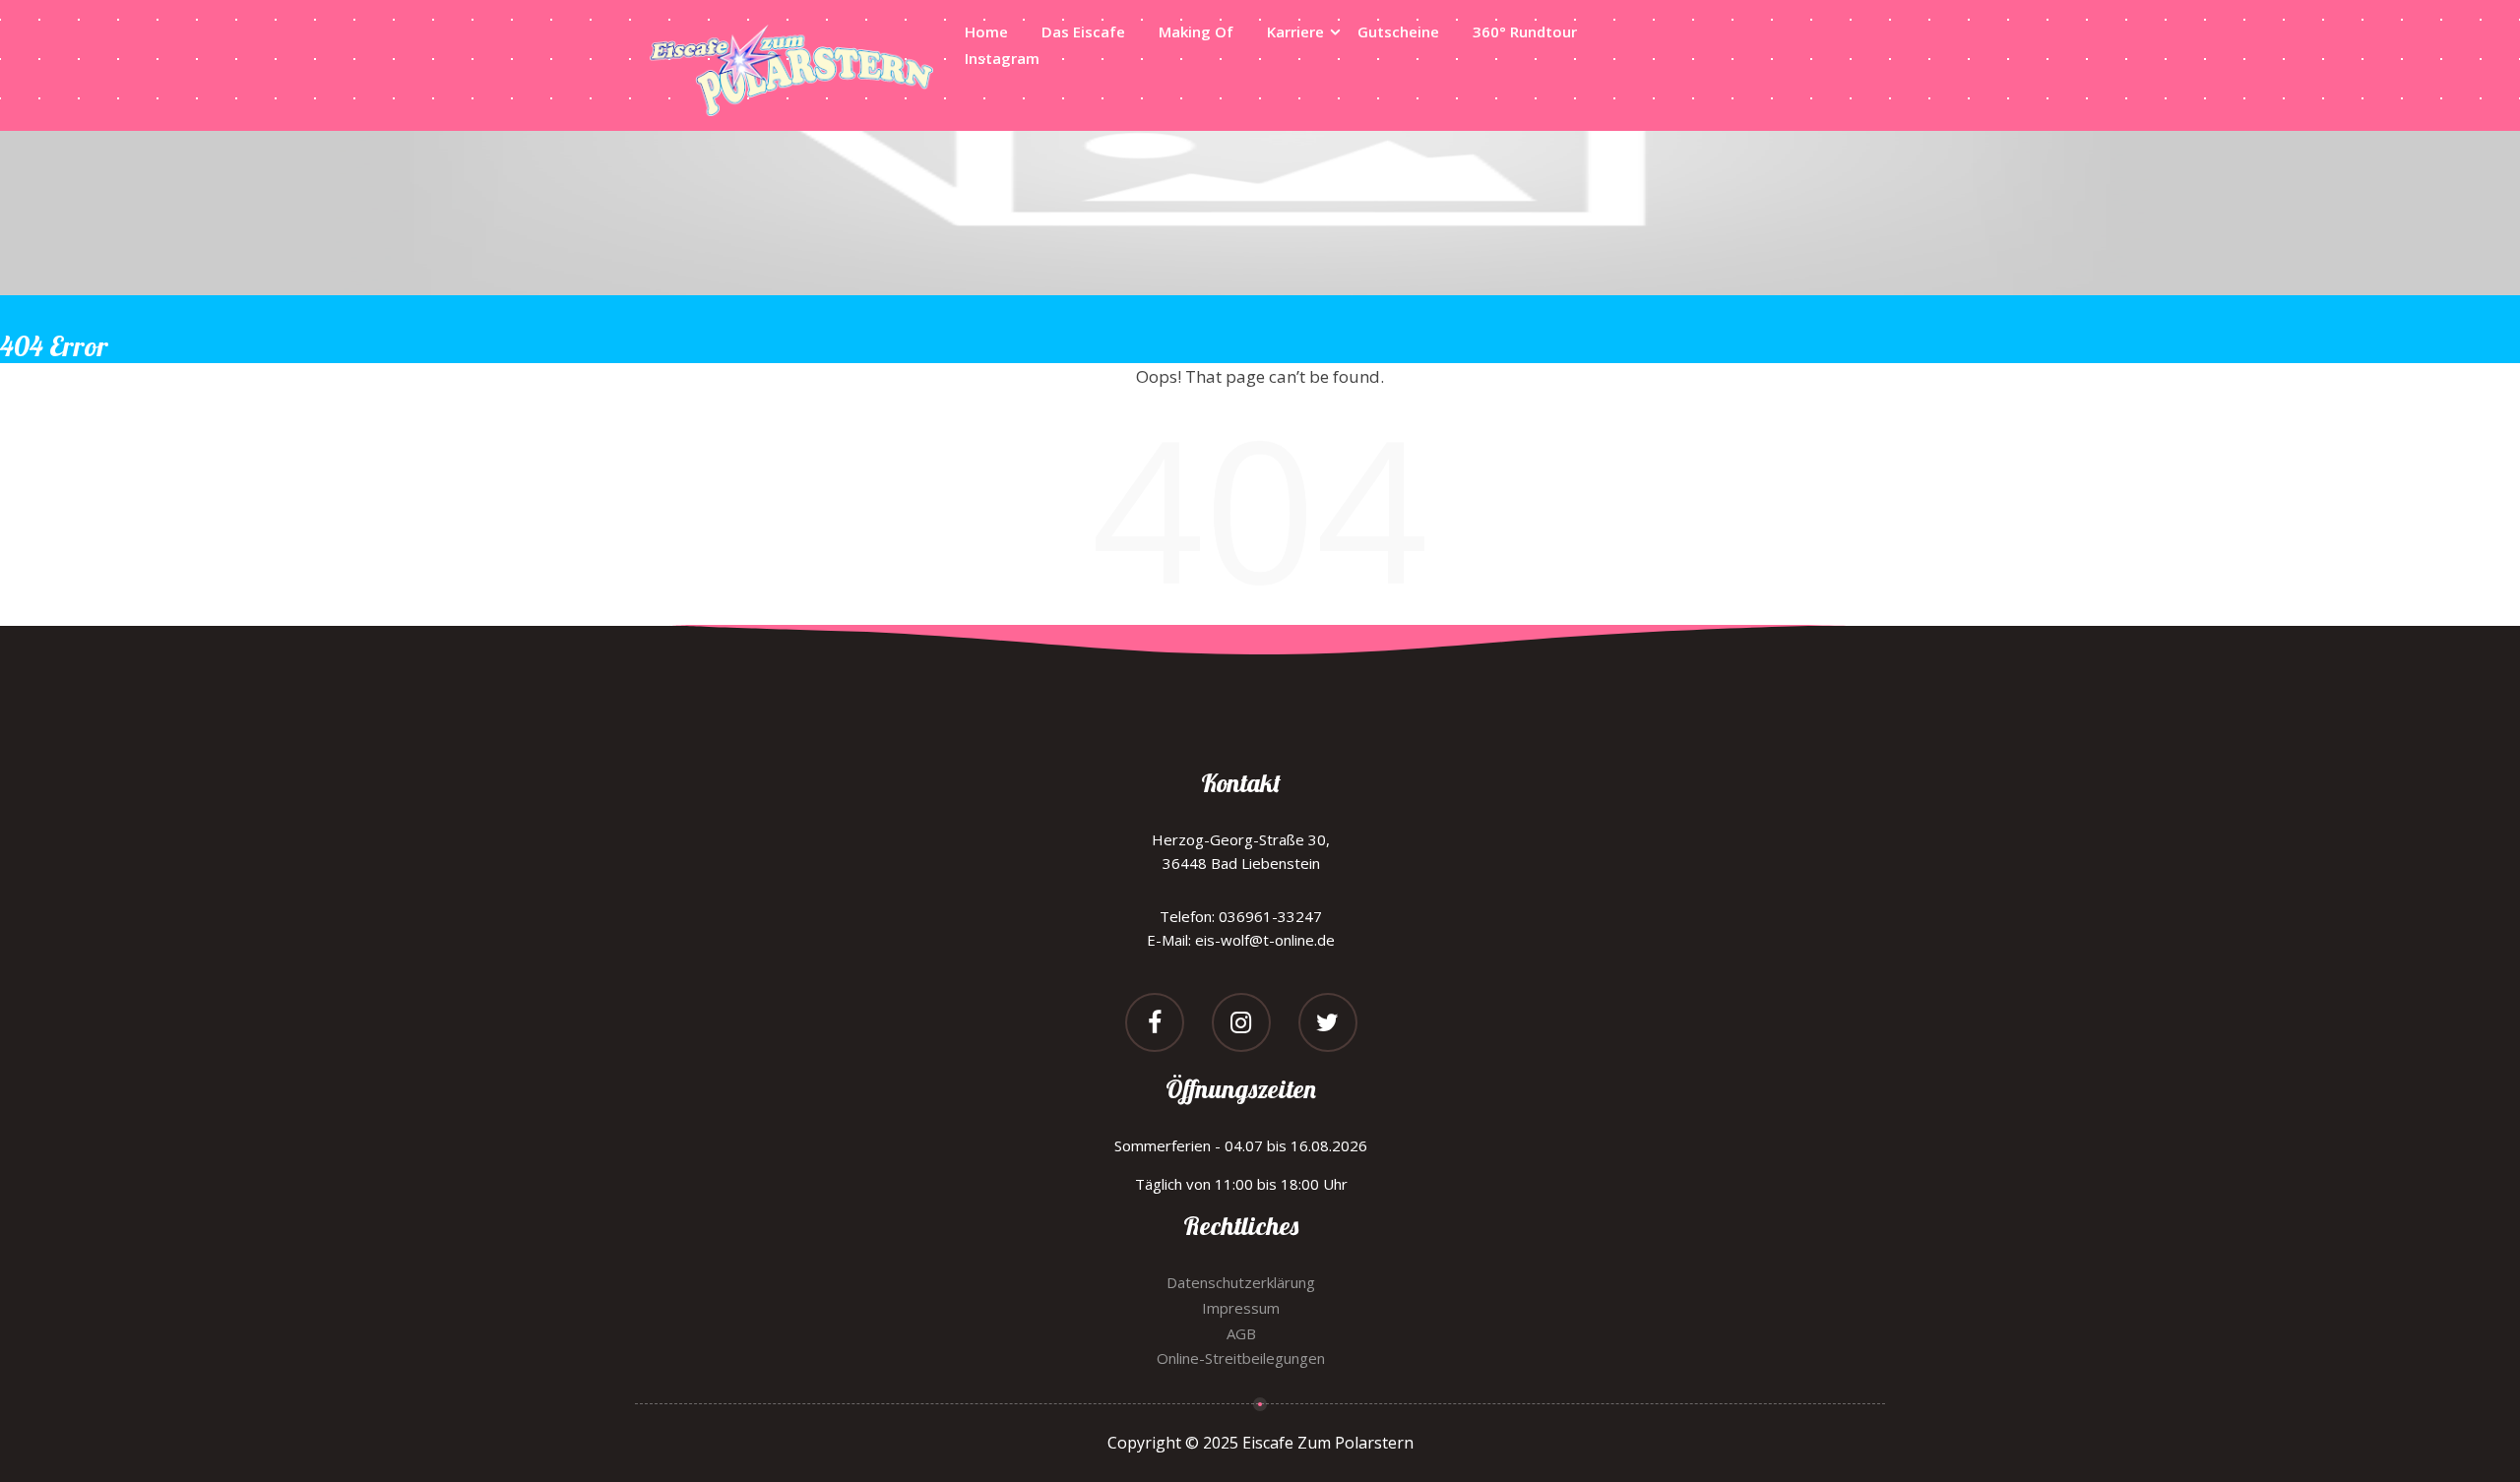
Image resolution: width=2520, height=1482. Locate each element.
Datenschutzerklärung (1241, 1282)
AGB (1241, 1333)
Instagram (1002, 58)
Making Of (1196, 31)
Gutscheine (1398, 31)
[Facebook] (1155, 1025)
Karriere (1295, 31)
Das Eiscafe (1083, 31)
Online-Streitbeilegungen (1241, 1358)
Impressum (1241, 1308)
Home (986, 31)
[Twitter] (1328, 1025)
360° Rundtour (1525, 31)
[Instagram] (1241, 1025)
